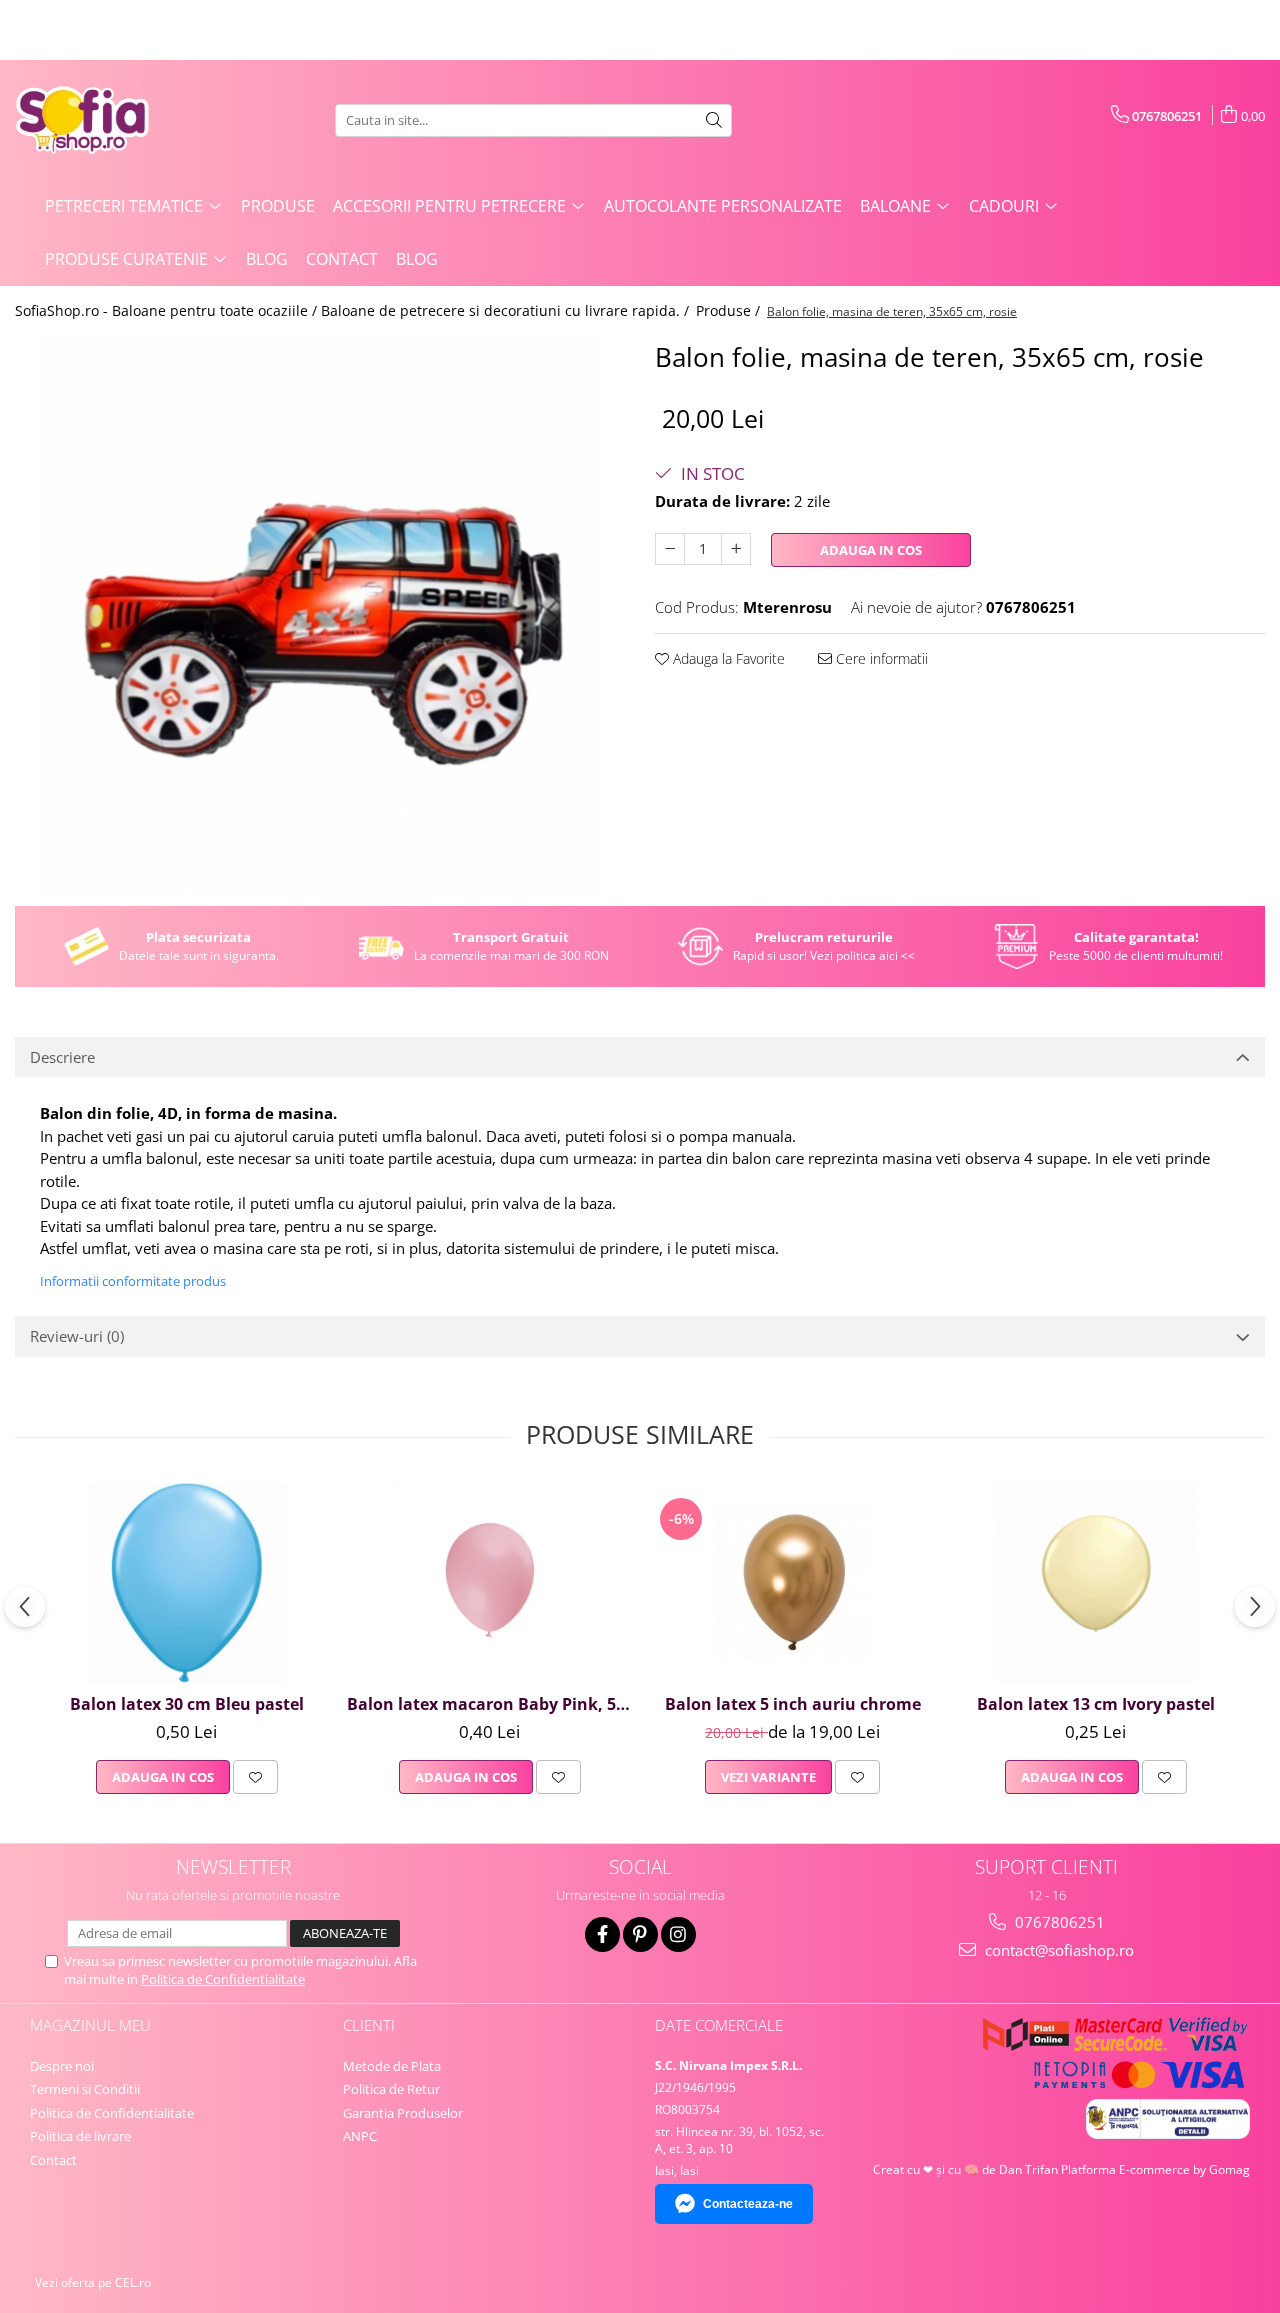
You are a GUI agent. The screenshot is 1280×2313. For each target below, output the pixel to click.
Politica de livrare (80, 2136)
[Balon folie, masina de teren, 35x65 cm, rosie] (320, 616)
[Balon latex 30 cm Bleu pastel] (186, 1583)
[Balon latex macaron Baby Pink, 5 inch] (489, 1583)
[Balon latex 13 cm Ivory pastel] (1095, 1583)
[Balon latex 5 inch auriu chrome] (792, 1583)
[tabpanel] (320, 616)
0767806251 (1058, 1922)
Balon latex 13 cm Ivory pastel (1096, 1704)
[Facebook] (602, 1934)
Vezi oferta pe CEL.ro (93, 2282)
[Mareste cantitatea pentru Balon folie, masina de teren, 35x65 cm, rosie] (736, 549)
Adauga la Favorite (727, 658)
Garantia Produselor (403, 2113)
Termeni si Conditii (85, 2089)
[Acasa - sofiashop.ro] (115, 120)
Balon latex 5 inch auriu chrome (793, 1704)
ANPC (360, 2136)
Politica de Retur (391, 2089)
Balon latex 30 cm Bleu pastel (187, 1704)
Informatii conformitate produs (133, 1281)
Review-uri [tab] (77, 1336)
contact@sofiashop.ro (1057, 1950)
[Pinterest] (640, 1934)
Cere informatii (880, 658)
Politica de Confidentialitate (223, 1979)
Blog (267, 259)
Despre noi (62, 2066)
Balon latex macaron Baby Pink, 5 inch (492, 1704)
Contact (342, 259)
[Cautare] (714, 120)
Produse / (730, 310)
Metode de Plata (392, 2066)
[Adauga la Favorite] (255, 1777)
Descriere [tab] (62, 1057)
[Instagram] (678, 1934)
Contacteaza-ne (748, 2204)
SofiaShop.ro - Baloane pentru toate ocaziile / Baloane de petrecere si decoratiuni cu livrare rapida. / (354, 310)
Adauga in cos (871, 550)
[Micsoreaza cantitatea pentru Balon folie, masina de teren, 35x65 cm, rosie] (670, 549)
